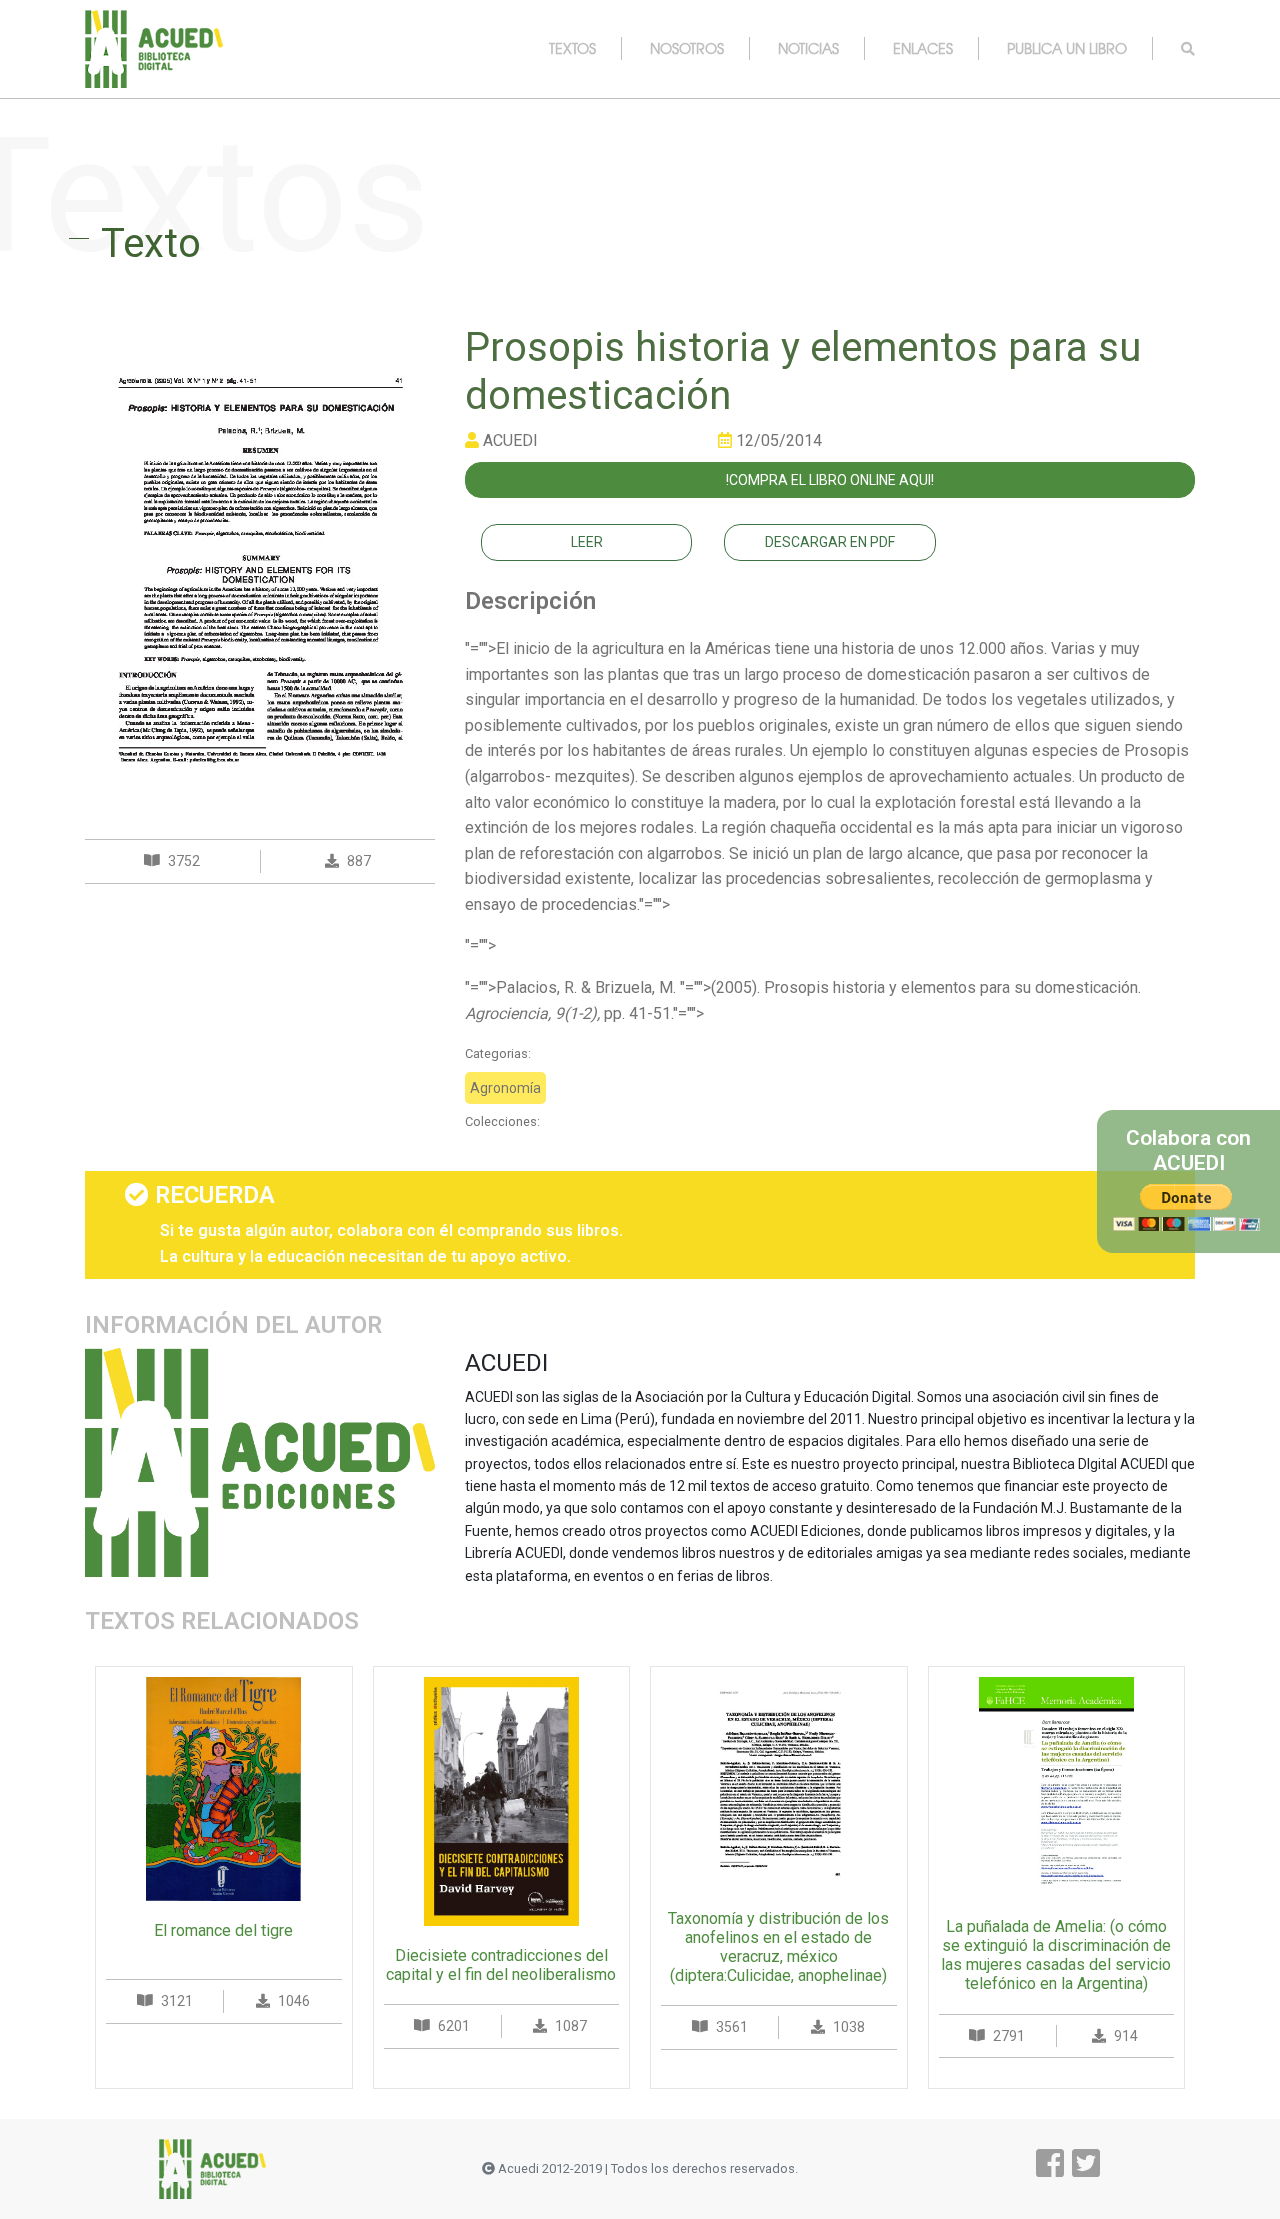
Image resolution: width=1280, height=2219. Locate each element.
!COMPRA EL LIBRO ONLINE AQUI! (830, 480)
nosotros (687, 48)
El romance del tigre (223, 1930)
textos (572, 48)
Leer (587, 542)
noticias (808, 48)
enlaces (923, 48)
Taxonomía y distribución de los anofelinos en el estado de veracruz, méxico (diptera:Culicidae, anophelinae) (778, 1947)
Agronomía (505, 1088)
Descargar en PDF (830, 542)
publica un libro (1067, 48)
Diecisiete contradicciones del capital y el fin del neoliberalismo (501, 1965)
